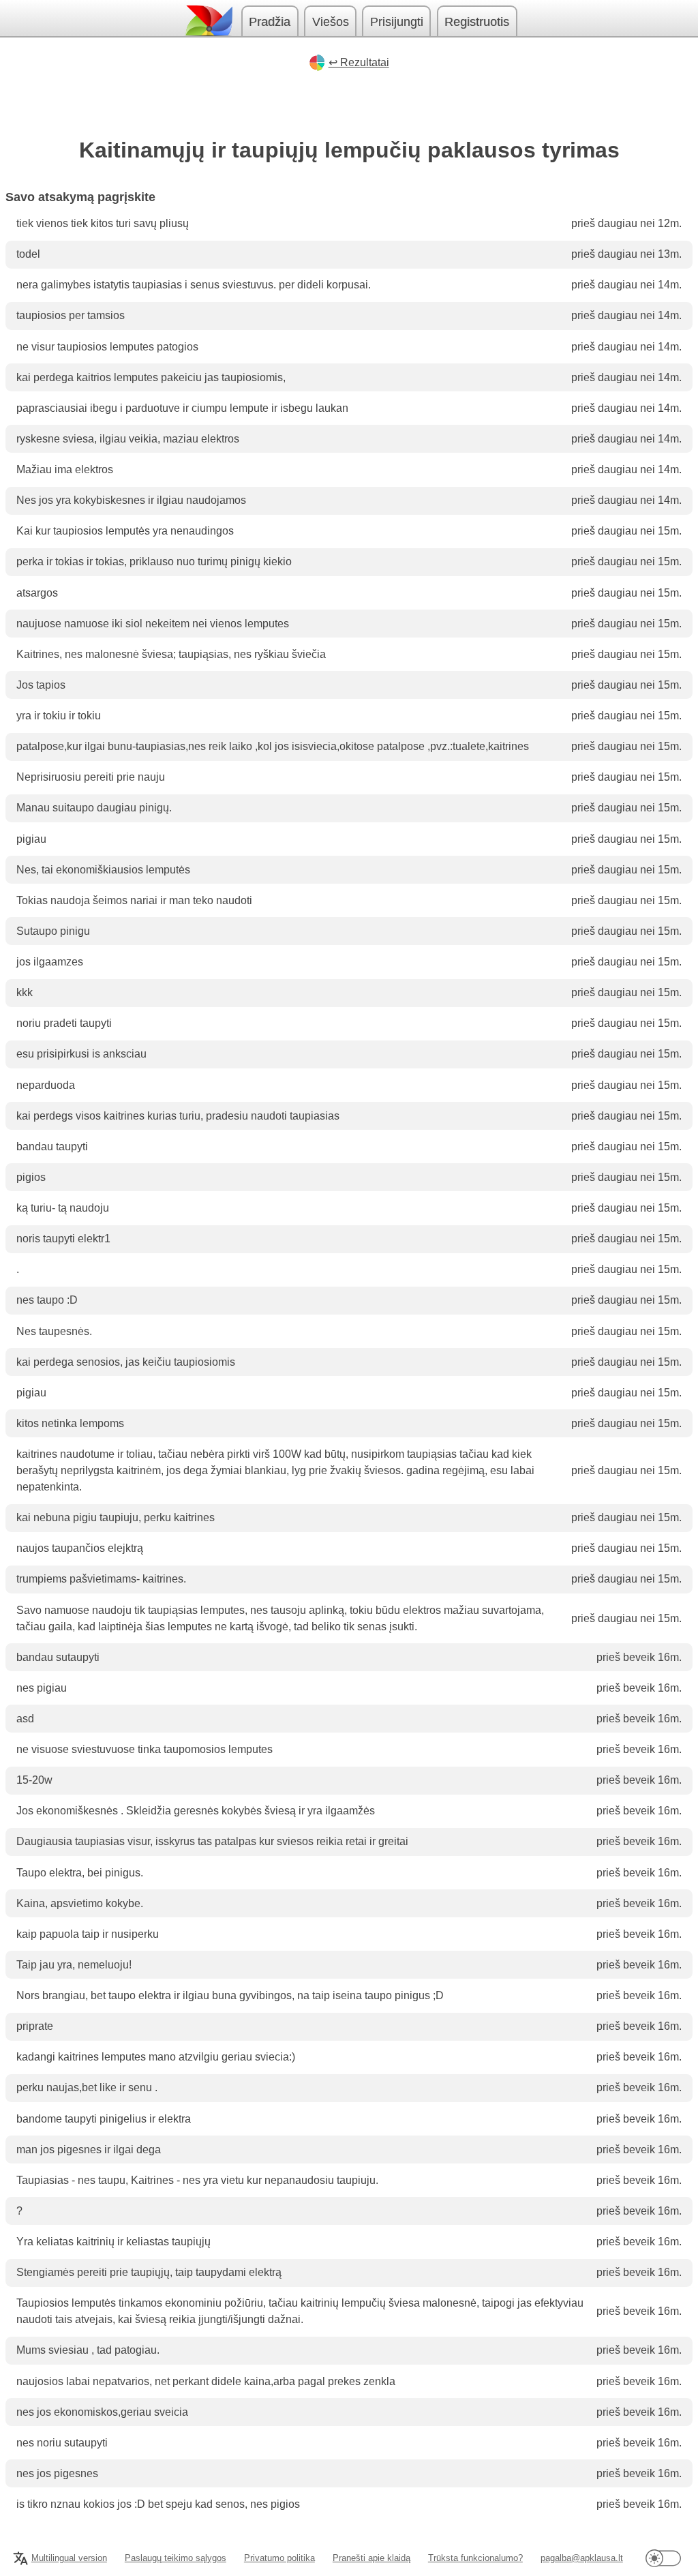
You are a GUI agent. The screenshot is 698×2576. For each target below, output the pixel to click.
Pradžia (270, 22)
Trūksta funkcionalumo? (475, 2558)
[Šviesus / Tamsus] (663, 2558)
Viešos (331, 22)
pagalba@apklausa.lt (582, 2558)
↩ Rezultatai (359, 62)
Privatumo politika (279, 2558)
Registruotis (477, 22)
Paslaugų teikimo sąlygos (176, 2558)
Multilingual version (69, 2558)
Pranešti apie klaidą (371, 2558)
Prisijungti (397, 22)
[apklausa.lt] (208, 21)
